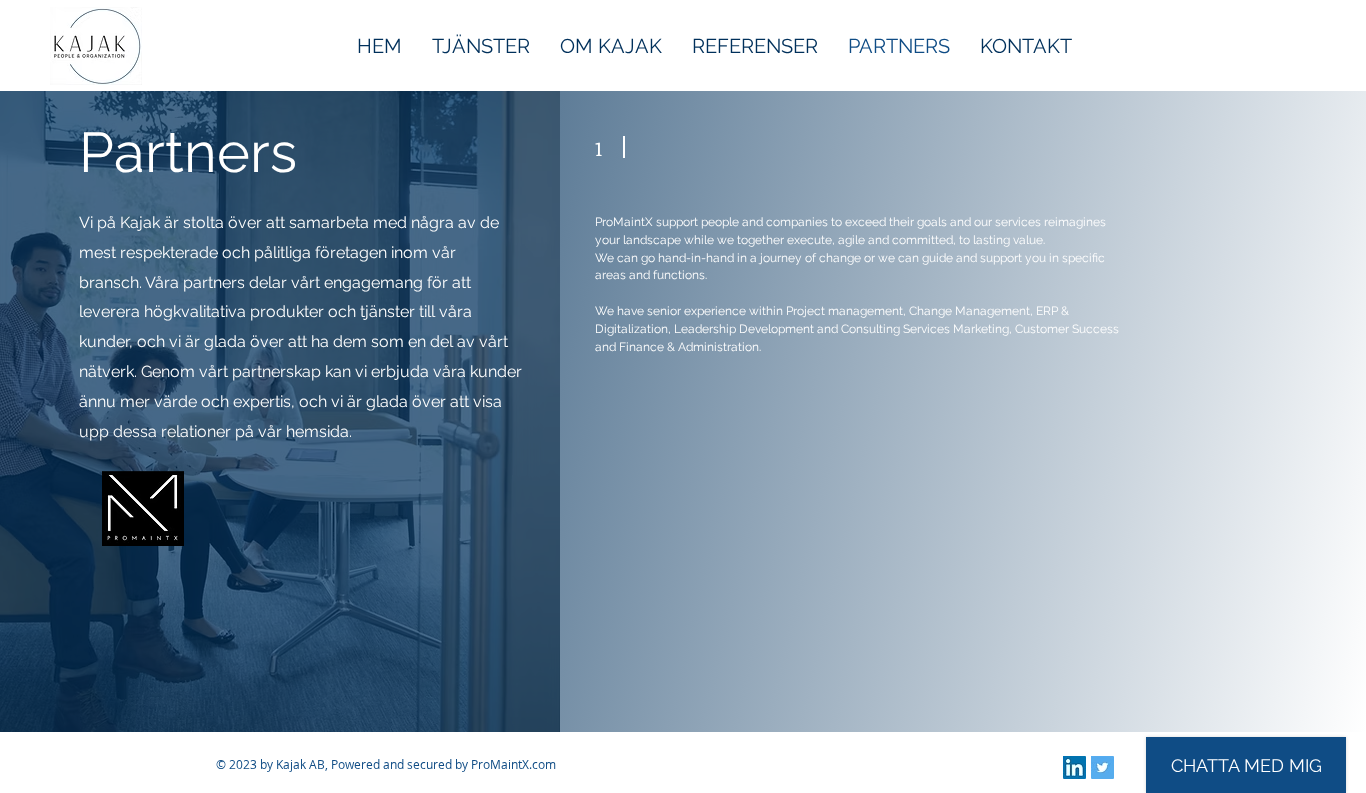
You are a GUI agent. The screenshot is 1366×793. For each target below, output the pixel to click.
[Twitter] (1102, 767)
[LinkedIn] (1074, 767)
